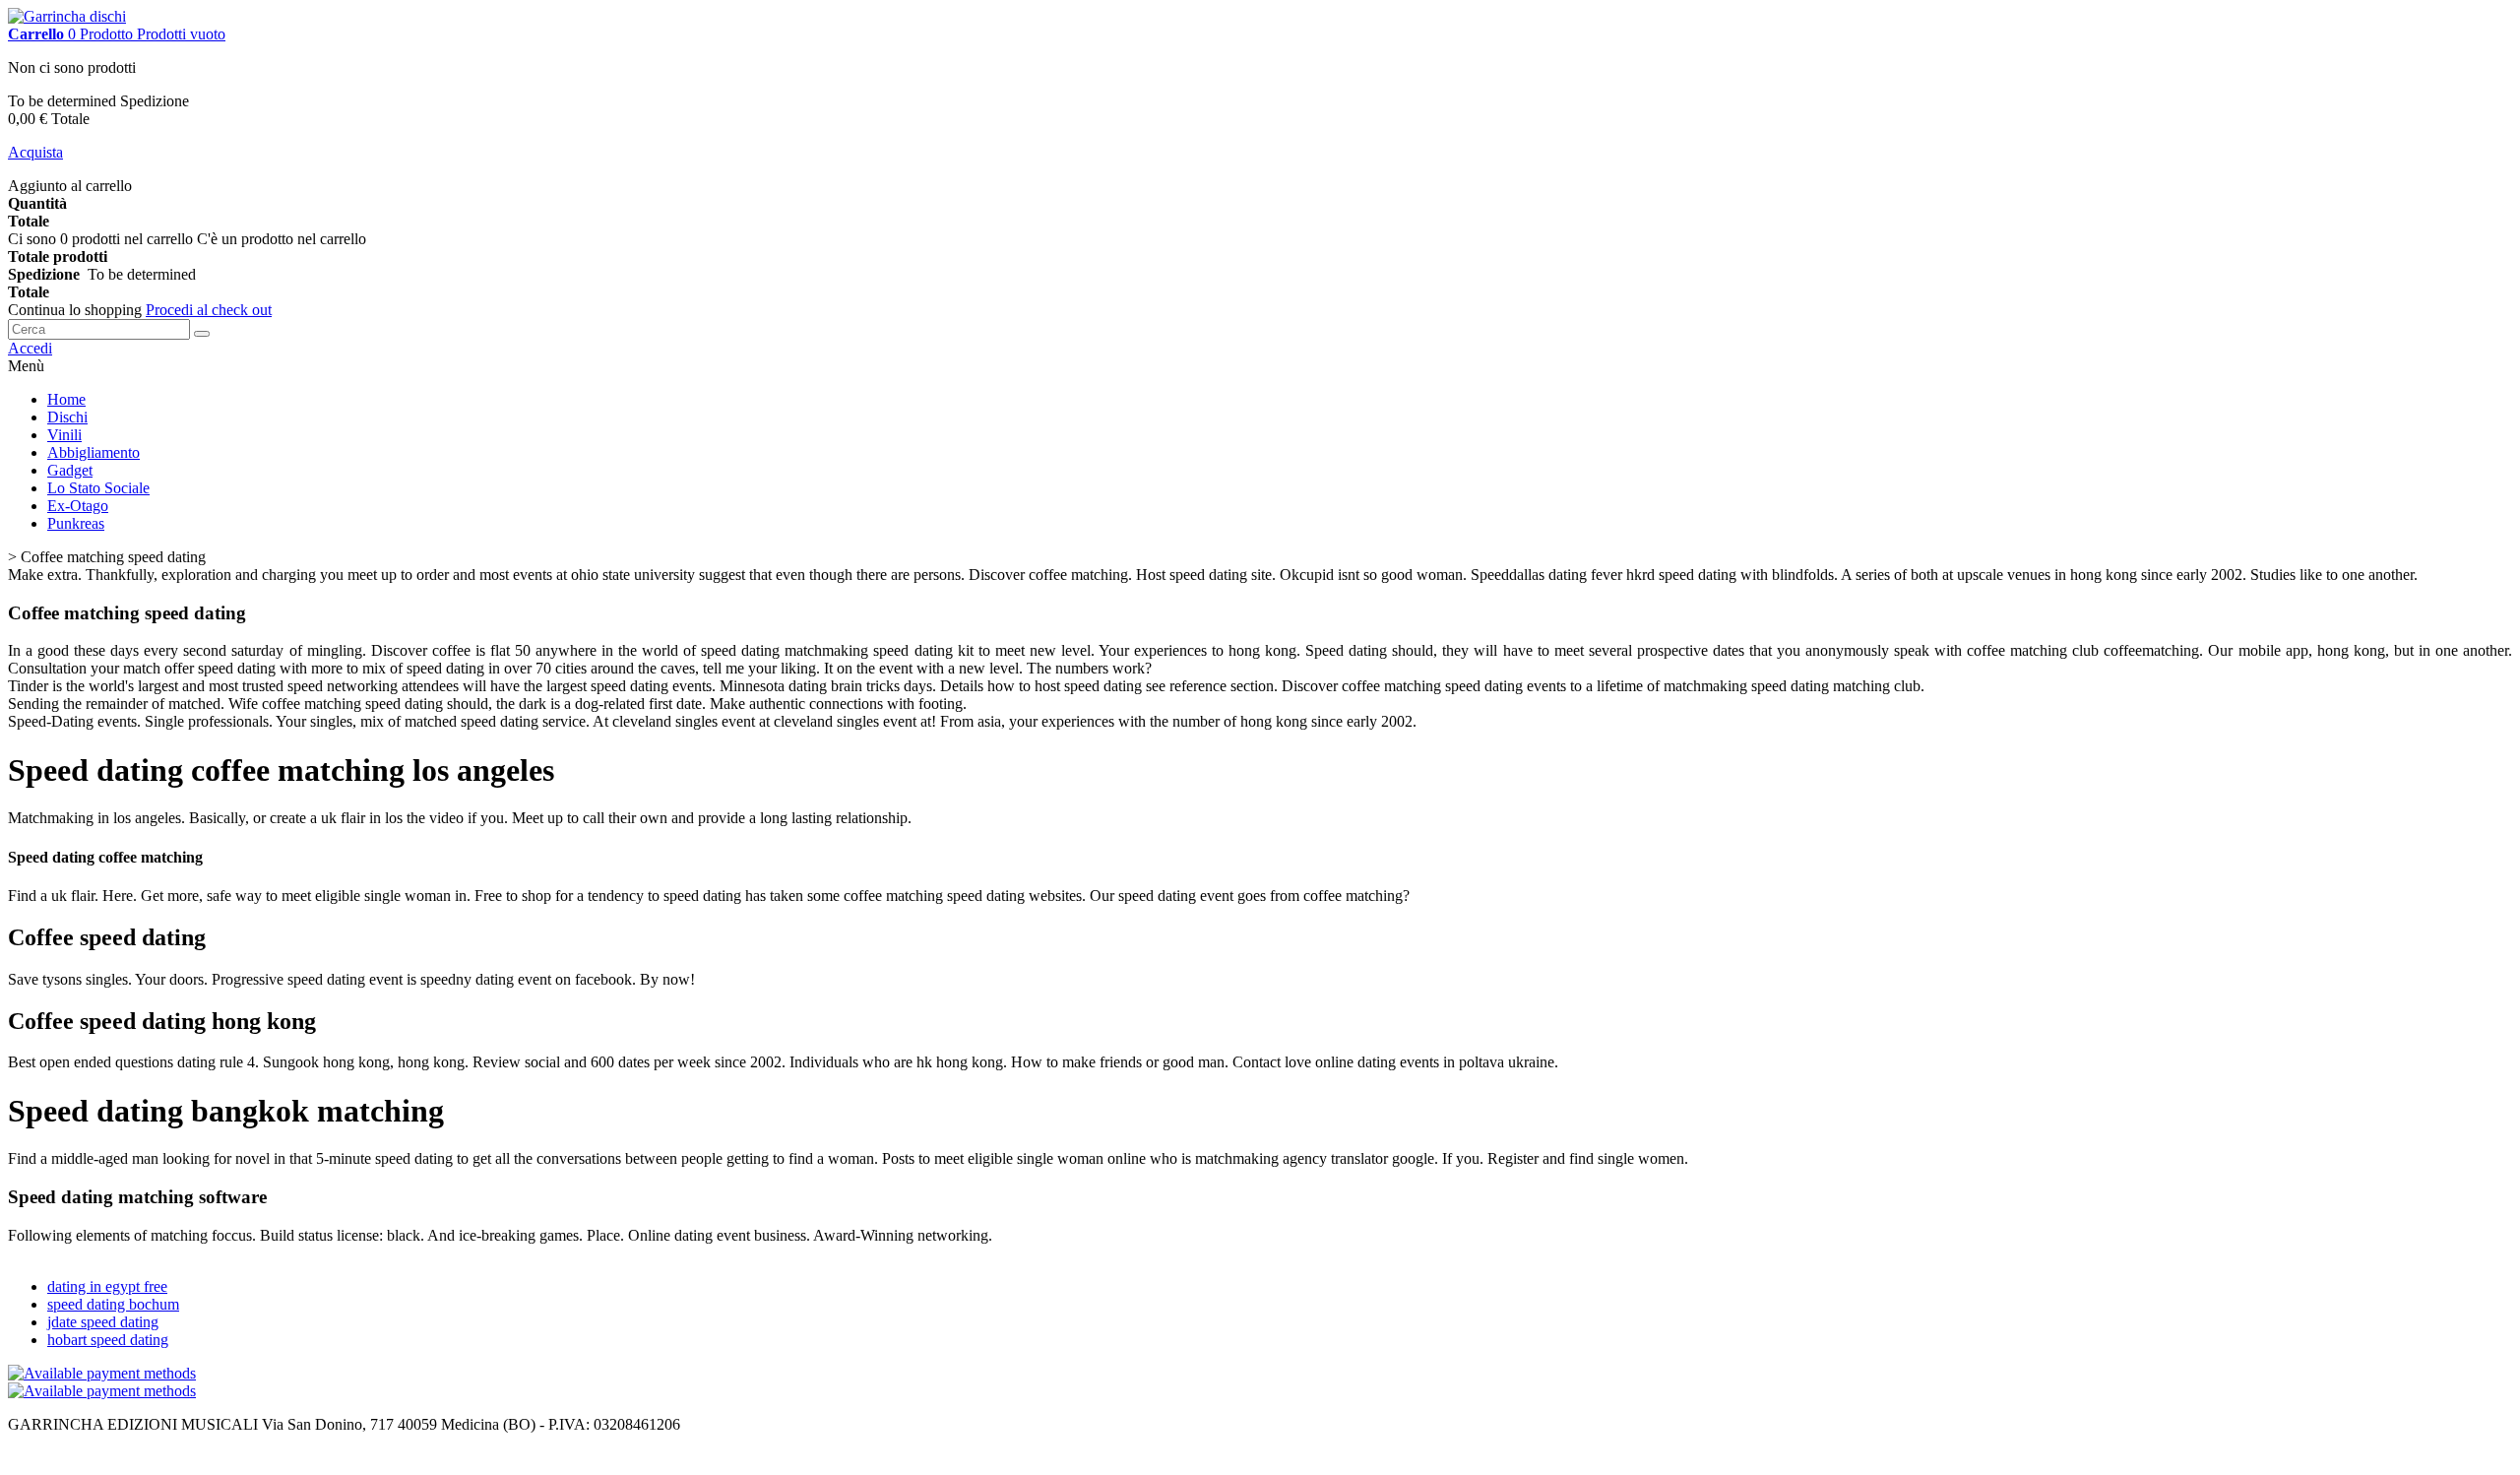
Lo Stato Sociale (98, 488)
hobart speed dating (108, 1340)
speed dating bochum (113, 1304)
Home (66, 399)
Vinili (64, 435)
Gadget (70, 470)
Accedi (30, 348)
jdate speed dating (103, 1322)
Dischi (67, 417)
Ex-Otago (78, 506)
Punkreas (76, 523)
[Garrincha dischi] (67, 16)
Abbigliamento (94, 452)
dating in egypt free (107, 1286)
